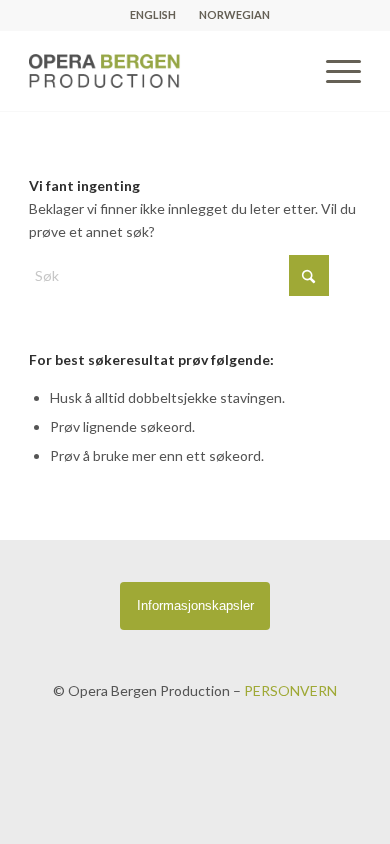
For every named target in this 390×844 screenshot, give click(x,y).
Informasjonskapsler (195, 605)
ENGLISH (153, 14)
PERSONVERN (290, 690)
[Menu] (333, 71)
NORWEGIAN (234, 14)
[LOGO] (161, 71)
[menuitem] (153, 15)
